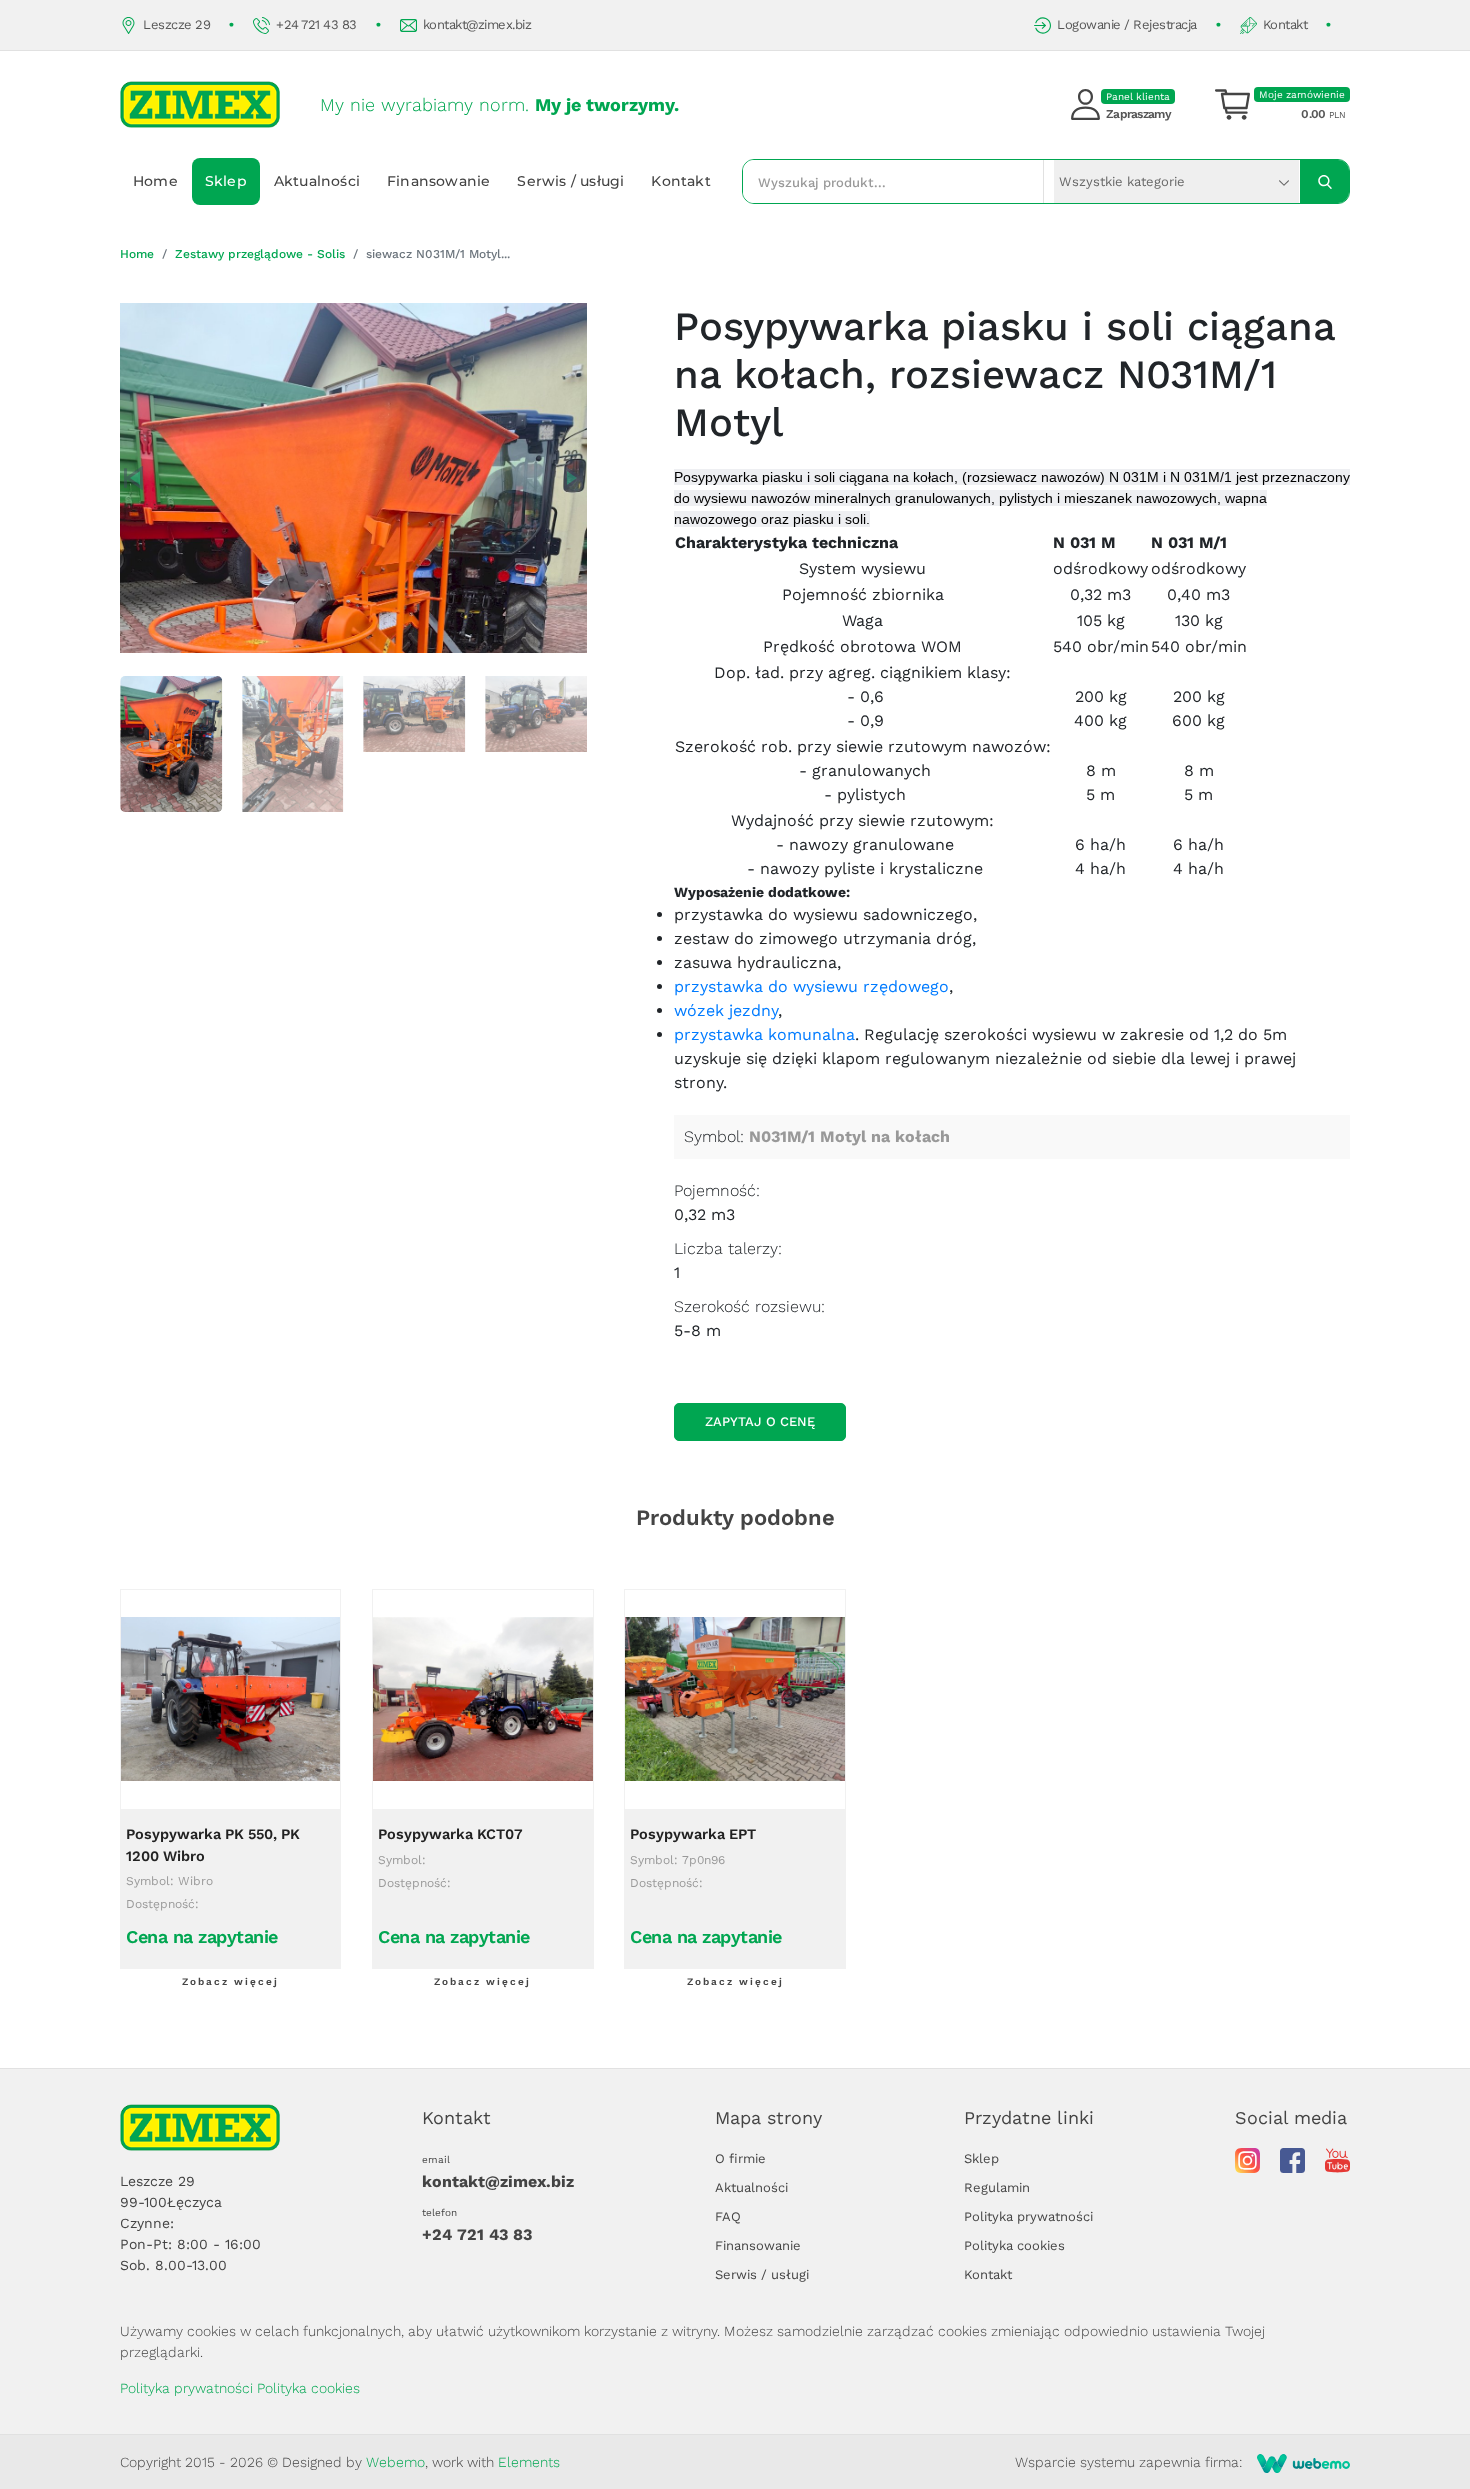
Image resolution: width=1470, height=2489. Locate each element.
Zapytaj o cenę (760, 1421)
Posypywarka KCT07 (450, 1834)
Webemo (395, 2462)
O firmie (740, 2158)
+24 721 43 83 (316, 24)
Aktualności (317, 181)
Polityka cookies (1014, 2245)
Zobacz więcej (230, 1981)
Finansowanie (438, 181)
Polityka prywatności (1028, 2216)
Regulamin (997, 2187)
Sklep (226, 181)
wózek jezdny (726, 1010)
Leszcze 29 (176, 24)
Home (155, 181)
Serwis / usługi (570, 181)
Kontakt (1285, 24)
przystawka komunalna (764, 1034)
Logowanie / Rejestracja (1127, 24)
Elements (529, 2462)
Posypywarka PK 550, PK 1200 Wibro (213, 1845)
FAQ (728, 2216)
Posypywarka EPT (693, 1834)
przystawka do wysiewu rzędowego (811, 986)
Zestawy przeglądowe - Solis (260, 254)
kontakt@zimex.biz (477, 24)
